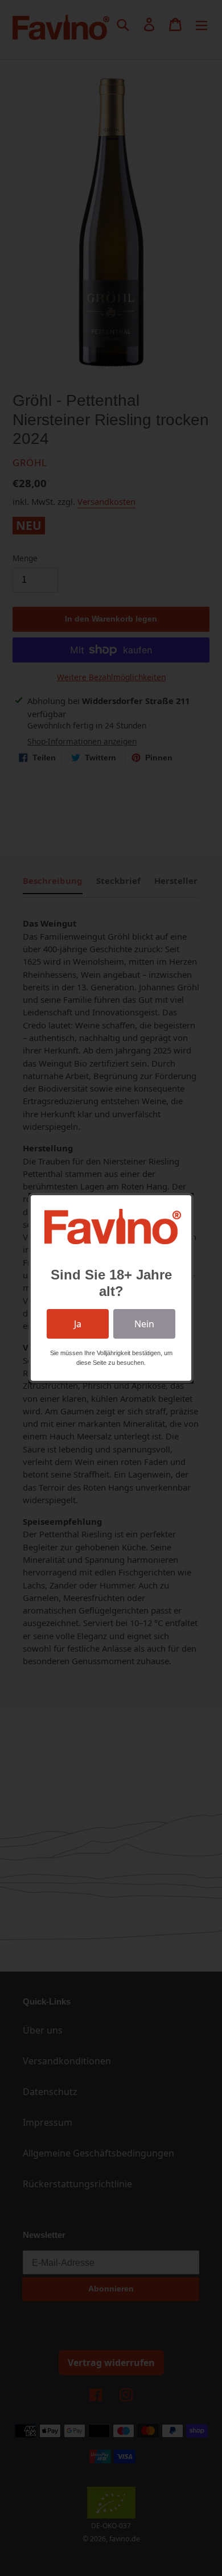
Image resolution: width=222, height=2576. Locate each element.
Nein (144, 1324)
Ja (78, 1324)
